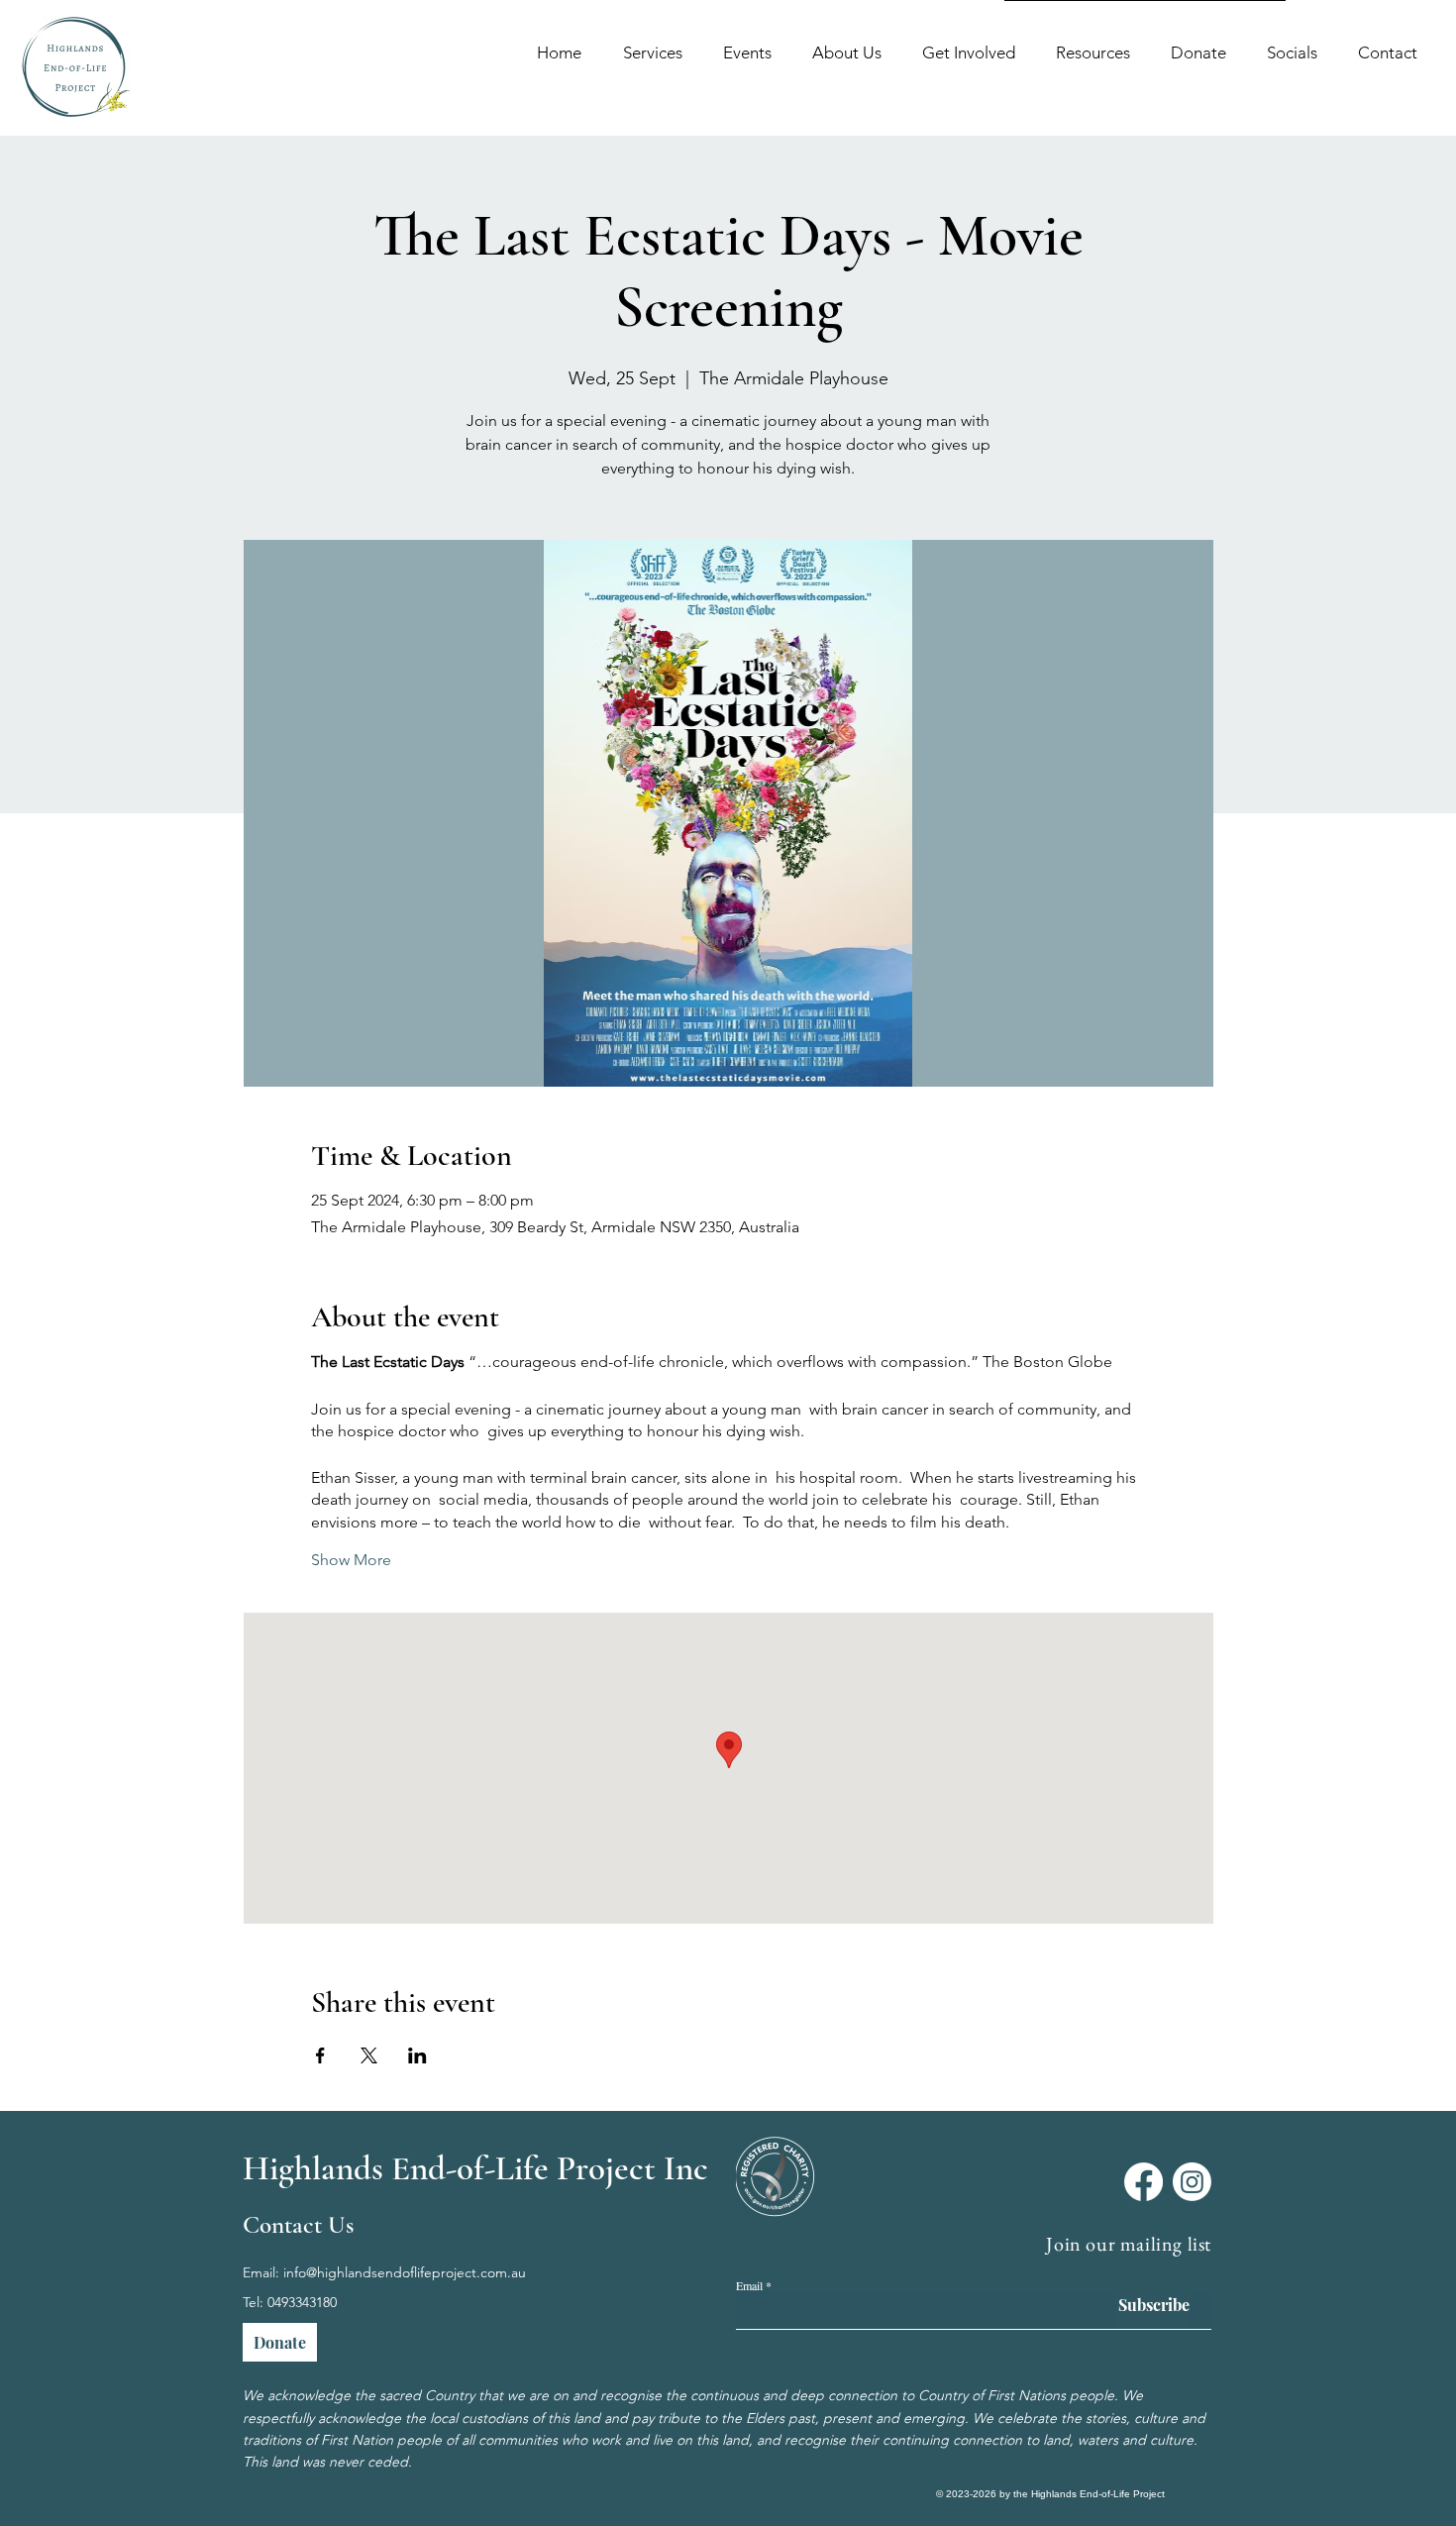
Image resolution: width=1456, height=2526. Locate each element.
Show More (351, 1560)
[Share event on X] (369, 2055)
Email (749, 2285)
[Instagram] (1192, 2182)
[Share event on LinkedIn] (417, 2055)
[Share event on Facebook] (320, 2055)
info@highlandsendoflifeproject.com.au (405, 2272)
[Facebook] (1144, 2182)
